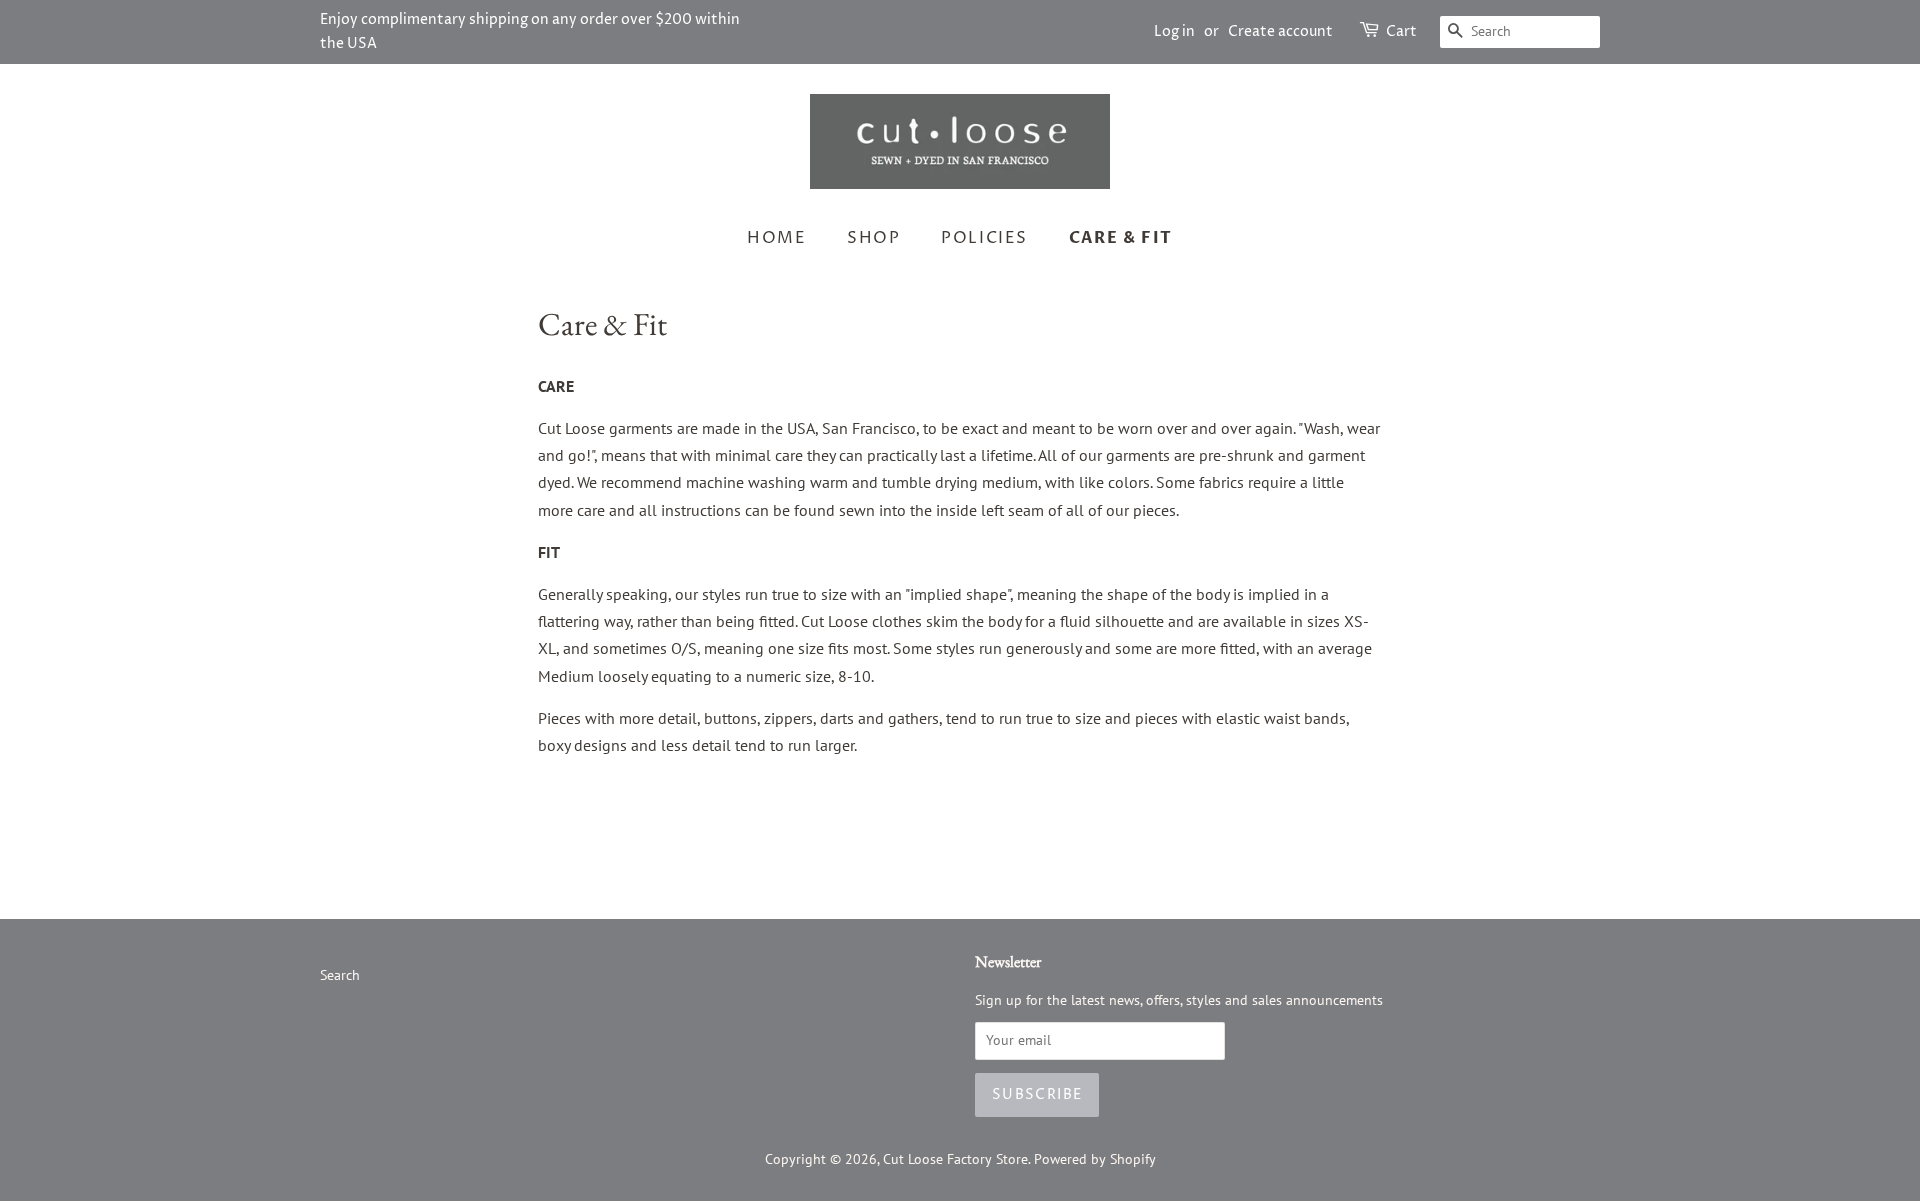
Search (340, 975)
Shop (873, 238)
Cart (1401, 31)
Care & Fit (1121, 238)
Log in (1174, 31)
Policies (984, 238)
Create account (1280, 31)
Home (776, 238)
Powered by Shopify (1095, 1159)
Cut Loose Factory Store (955, 1159)
